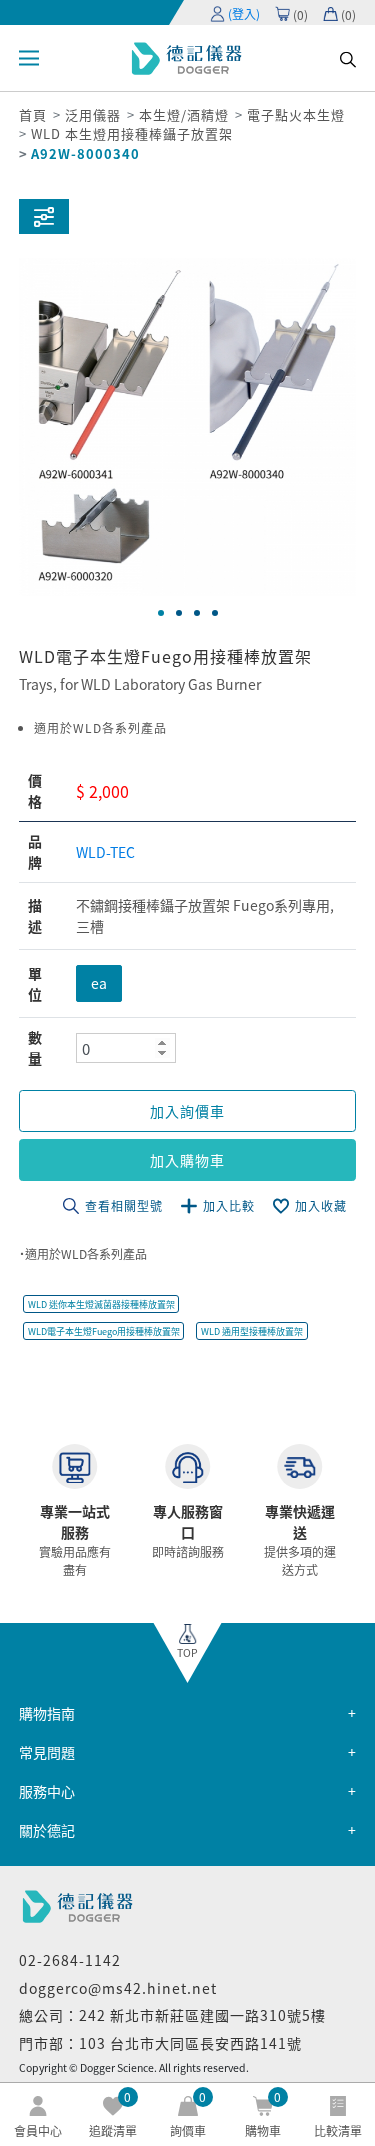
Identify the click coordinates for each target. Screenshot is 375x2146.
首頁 (33, 114)
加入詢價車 (187, 1111)
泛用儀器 (93, 114)
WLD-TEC (105, 852)
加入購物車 (187, 1160)
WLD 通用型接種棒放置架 (252, 1331)
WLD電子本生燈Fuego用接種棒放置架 (104, 1331)
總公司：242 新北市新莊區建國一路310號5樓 (172, 2015)
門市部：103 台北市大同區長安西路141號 (160, 2043)
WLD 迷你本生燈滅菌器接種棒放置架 (101, 1304)
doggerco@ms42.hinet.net (118, 1988)
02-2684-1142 (70, 1960)
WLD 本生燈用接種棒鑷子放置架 (132, 133)
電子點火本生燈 (296, 114)
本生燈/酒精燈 (184, 114)
